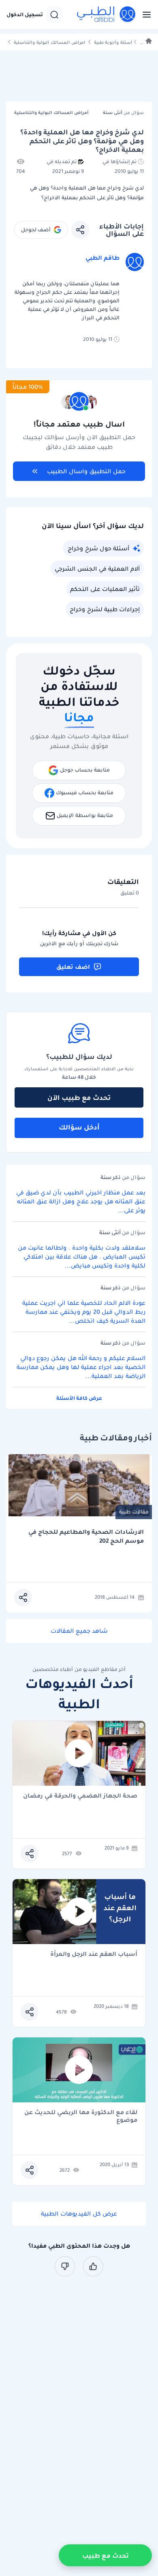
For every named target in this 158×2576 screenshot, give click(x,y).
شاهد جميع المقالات (79, 1631)
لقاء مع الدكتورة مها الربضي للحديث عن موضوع (81, 2116)
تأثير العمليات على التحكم (105, 589)
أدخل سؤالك (79, 1127)
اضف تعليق (73, 967)
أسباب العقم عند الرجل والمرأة (94, 1954)
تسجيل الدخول (25, 15)
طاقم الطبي (102, 258)
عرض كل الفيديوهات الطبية (79, 2214)
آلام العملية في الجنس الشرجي (97, 569)
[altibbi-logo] (107, 15)
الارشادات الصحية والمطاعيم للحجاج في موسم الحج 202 (86, 1536)
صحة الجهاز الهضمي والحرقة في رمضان (80, 1796)
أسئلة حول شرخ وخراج (98, 548)
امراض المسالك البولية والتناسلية (49, 42)
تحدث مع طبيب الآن (79, 1097)
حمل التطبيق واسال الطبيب (86, 471)
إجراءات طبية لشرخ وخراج (105, 609)
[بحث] (54, 15)
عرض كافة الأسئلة (79, 1398)
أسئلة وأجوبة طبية (113, 42)
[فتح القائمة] (144, 15)
